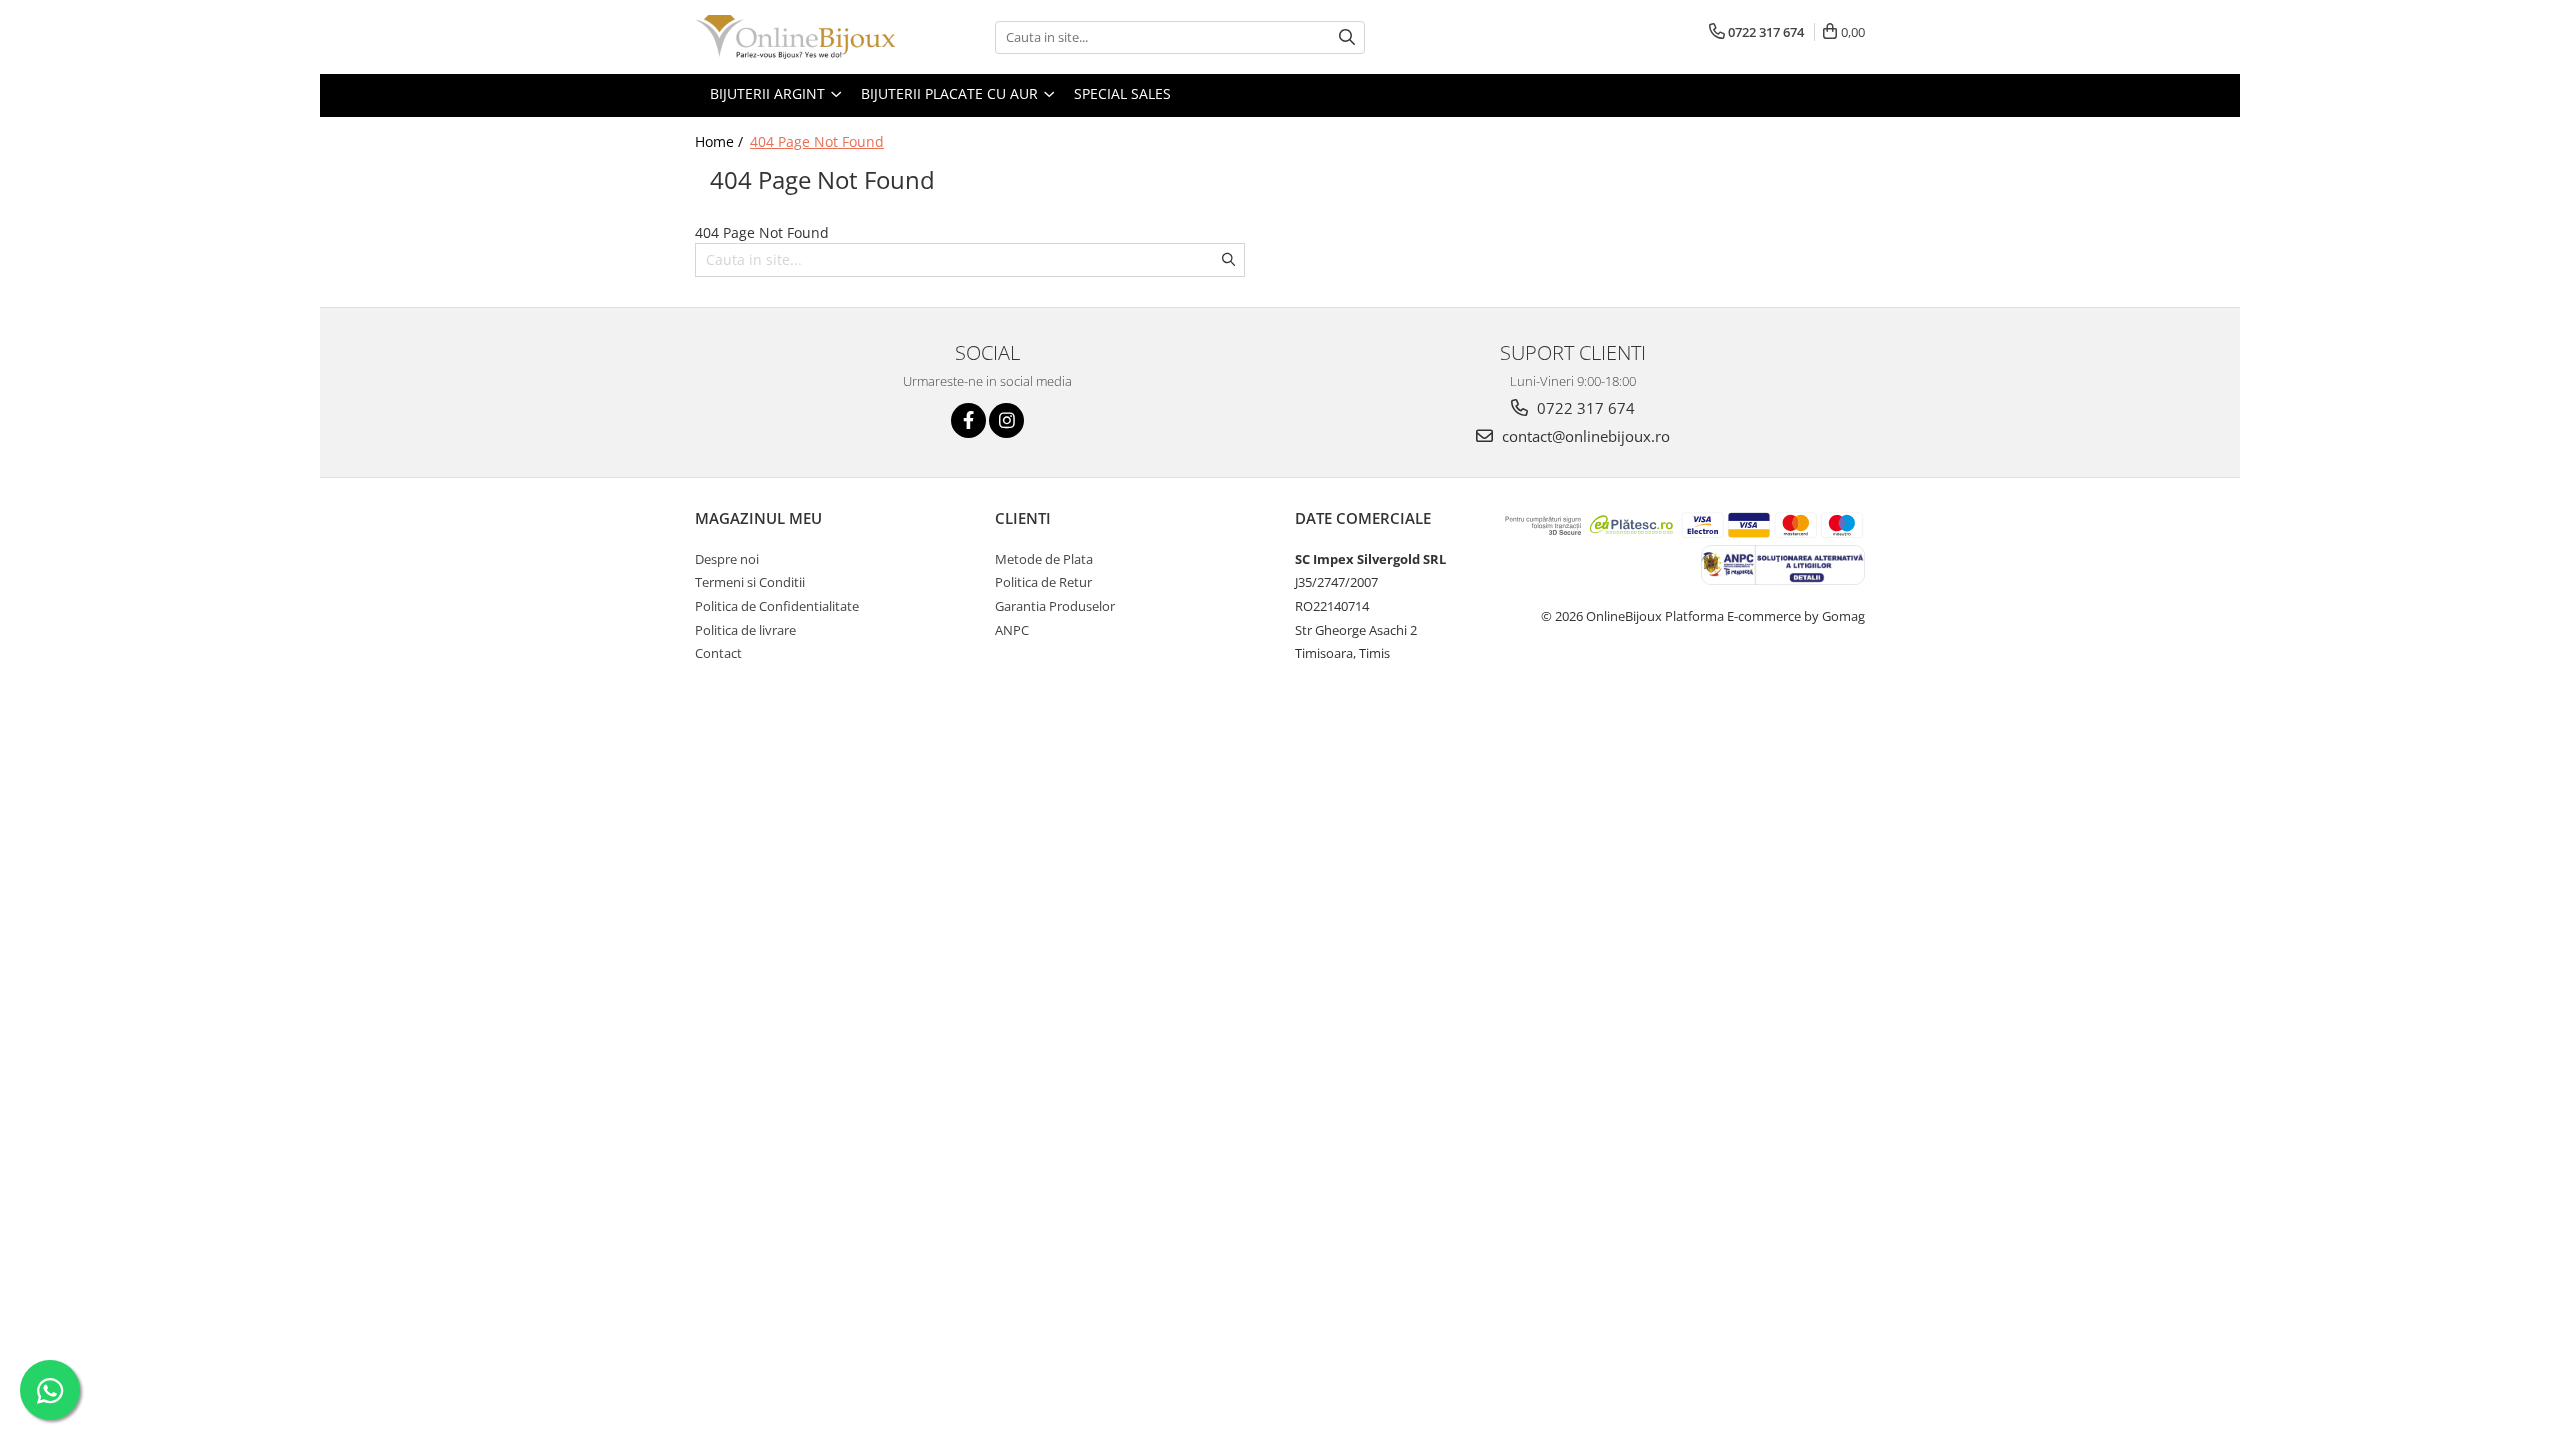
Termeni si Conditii (750, 582)
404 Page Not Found (817, 141)
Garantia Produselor (1055, 606)
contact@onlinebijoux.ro (1584, 436)
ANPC (1012, 630)
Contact (718, 653)
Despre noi (727, 559)
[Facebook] (968, 420)
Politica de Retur (1043, 582)
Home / (721, 141)
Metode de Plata (1044, 559)
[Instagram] (1006, 420)
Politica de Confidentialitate (777, 606)
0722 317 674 (1584, 408)
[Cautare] (1347, 37)
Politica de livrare (745, 630)
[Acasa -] (795, 37)
